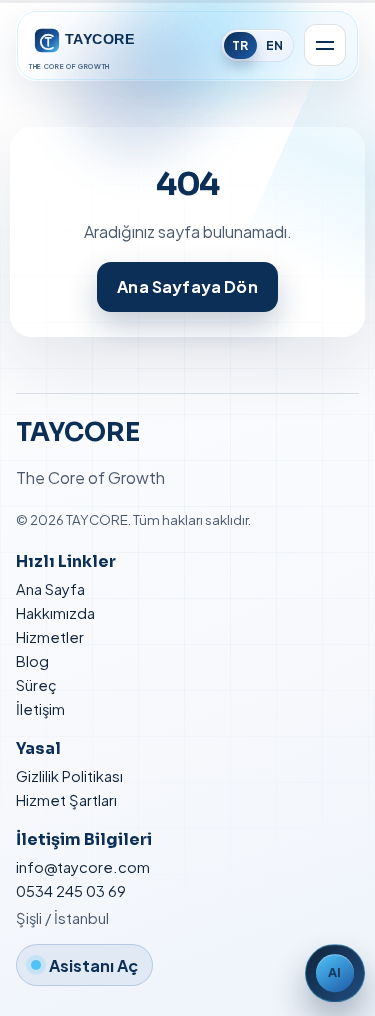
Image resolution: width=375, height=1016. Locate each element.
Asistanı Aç (93, 965)
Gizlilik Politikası (69, 776)
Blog (32, 661)
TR (240, 45)
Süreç (36, 685)
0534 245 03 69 (71, 891)
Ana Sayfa (50, 589)
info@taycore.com (83, 867)
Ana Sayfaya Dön (187, 286)
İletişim (40, 709)
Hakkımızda (55, 613)
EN (274, 45)
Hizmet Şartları (66, 800)
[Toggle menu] (325, 45)
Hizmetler (50, 637)
